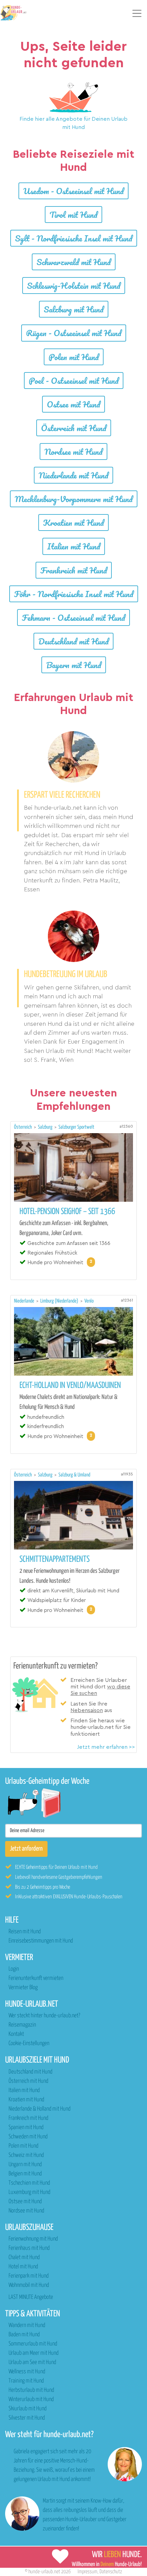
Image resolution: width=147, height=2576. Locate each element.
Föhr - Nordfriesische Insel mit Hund (74, 594)
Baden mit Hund (24, 2335)
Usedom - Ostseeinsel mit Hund (73, 191)
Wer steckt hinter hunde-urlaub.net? (44, 2016)
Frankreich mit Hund (74, 570)
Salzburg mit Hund (74, 309)
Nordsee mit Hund (73, 452)
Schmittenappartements (55, 1559)
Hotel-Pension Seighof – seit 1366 (67, 1212)
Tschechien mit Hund (29, 2183)
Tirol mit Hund (73, 215)
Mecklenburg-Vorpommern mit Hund (74, 499)
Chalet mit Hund (24, 2258)
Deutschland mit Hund (73, 641)
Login (14, 1969)
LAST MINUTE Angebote (31, 2297)
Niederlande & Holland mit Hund (39, 2109)
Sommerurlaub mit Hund (33, 2344)
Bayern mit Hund (74, 665)
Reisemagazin (22, 2025)
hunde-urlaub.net (44, 2572)
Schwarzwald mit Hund (74, 262)
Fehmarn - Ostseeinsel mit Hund (73, 618)
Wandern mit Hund (27, 2325)
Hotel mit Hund (23, 2267)
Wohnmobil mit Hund (29, 2285)
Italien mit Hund (74, 546)
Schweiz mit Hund (26, 2155)
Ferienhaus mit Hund (29, 2248)
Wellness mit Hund (27, 2372)
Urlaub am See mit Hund (32, 2363)
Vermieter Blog (23, 1988)
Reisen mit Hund (25, 1932)
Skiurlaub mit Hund (28, 2409)
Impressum (88, 2572)
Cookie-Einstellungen (29, 2044)
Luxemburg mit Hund (29, 2192)
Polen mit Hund (74, 357)
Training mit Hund (26, 2381)
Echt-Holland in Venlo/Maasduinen (70, 1386)
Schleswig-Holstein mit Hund (74, 286)
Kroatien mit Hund (73, 523)
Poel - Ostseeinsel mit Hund (74, 381)
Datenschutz (111, 2572)
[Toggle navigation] (137, 13)
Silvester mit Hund (27, 2418)
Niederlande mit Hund (73, 475)
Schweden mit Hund (28, 2137)
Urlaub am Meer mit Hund (34, 2353)
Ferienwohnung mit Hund (33, 2239)
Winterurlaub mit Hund (31, 2400)
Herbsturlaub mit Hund (31, 2390)
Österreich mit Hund (74, 428)
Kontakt (16, 2034)
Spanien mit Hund (26, 2128)
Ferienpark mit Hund (29, 2276)
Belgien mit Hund (25, 2174)
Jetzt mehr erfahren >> (106, 1747)
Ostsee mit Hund (73, 404)
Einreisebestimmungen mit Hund (41, 1941)
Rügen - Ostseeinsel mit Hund (74, 333)
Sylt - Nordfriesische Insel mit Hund (74, 238)
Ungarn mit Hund (25, 2165)
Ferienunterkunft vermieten (36, 1978)
